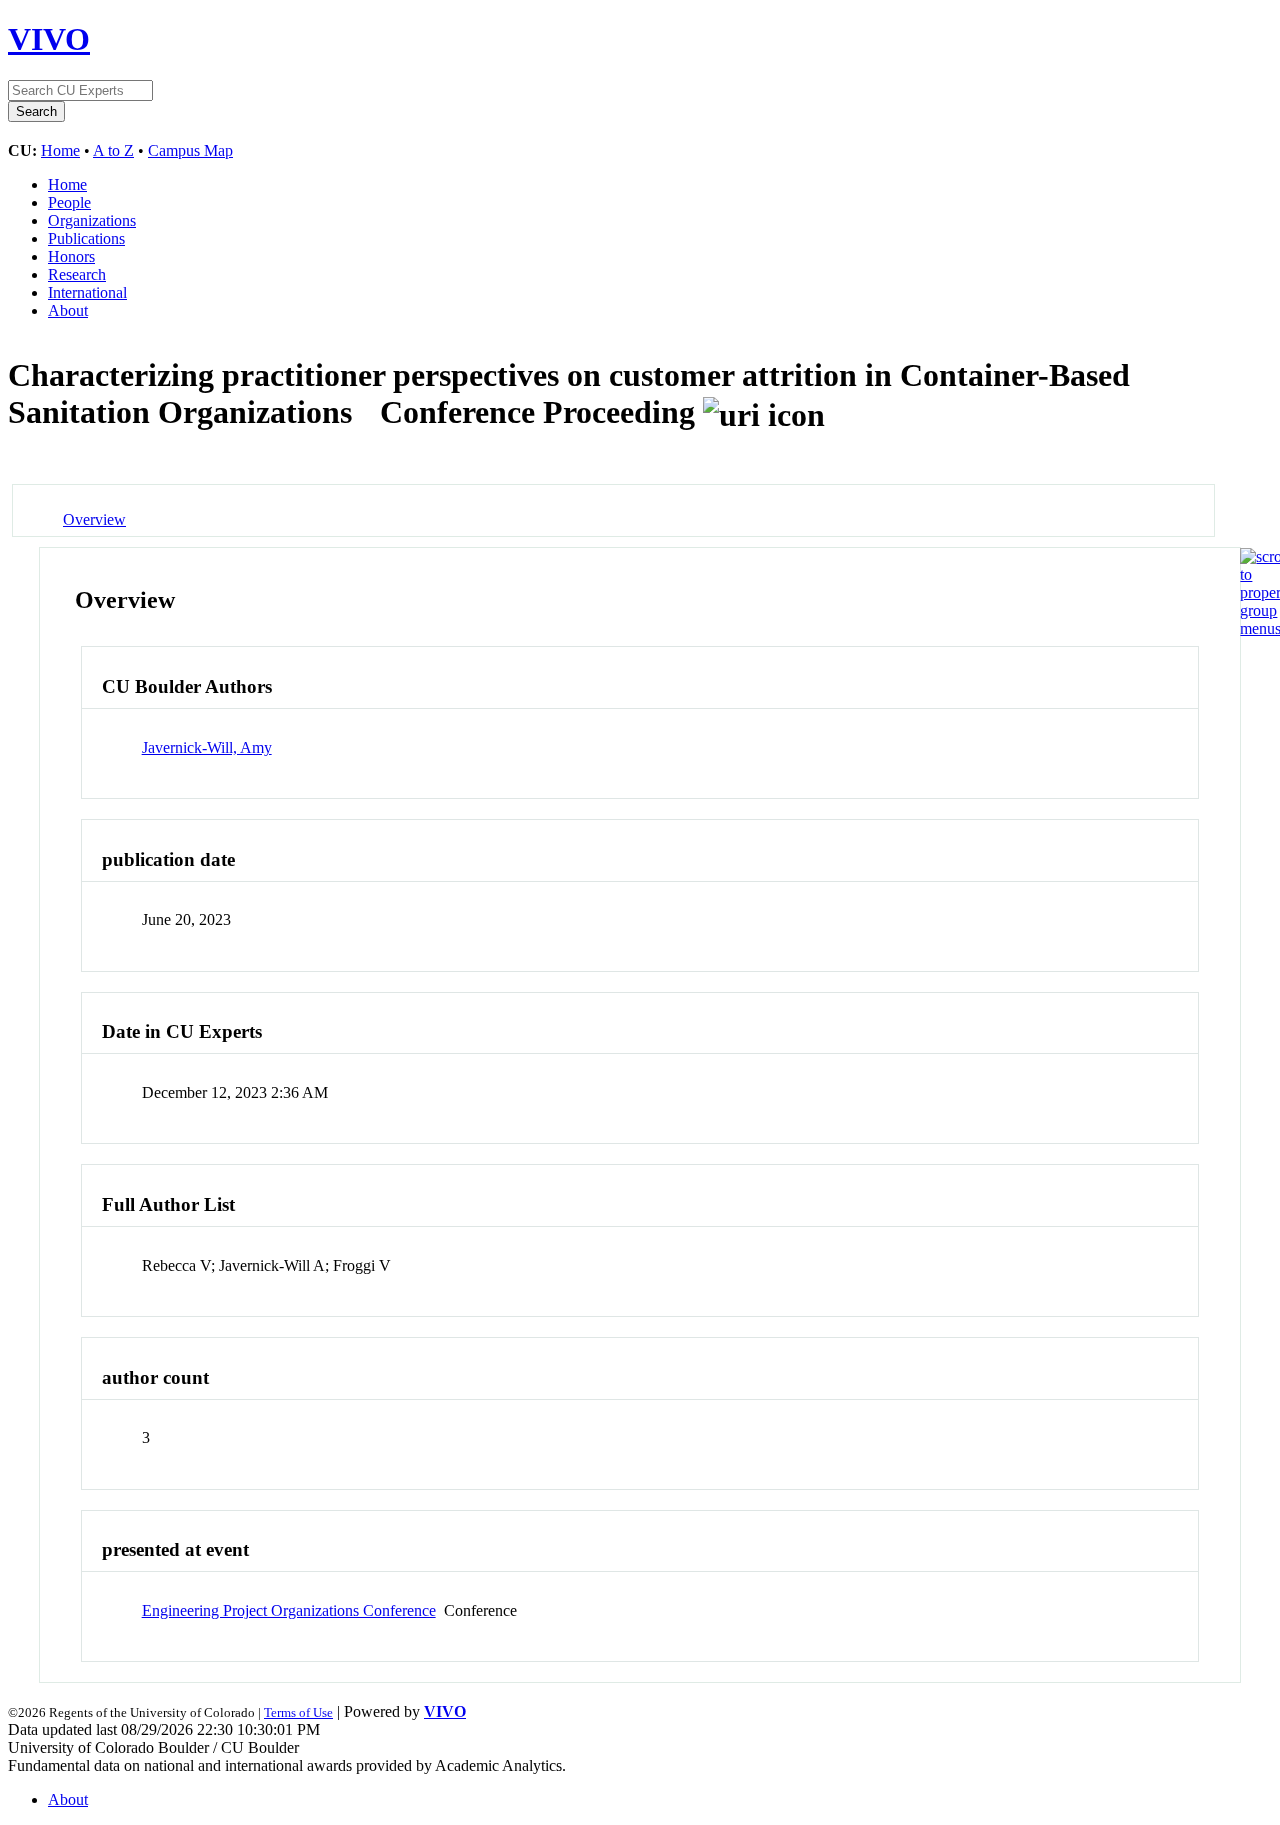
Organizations (92, 220)
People (69, 202)
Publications (86, 238)
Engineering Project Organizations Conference (289, 1610)
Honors (71, 256)
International (87, 292)
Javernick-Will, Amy (207, 747)
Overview (94, 519)
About (68, 310)
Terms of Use (298, 1712)
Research (77, 274)
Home (60, 150)
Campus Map (190, 150)
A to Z (113, 150)
